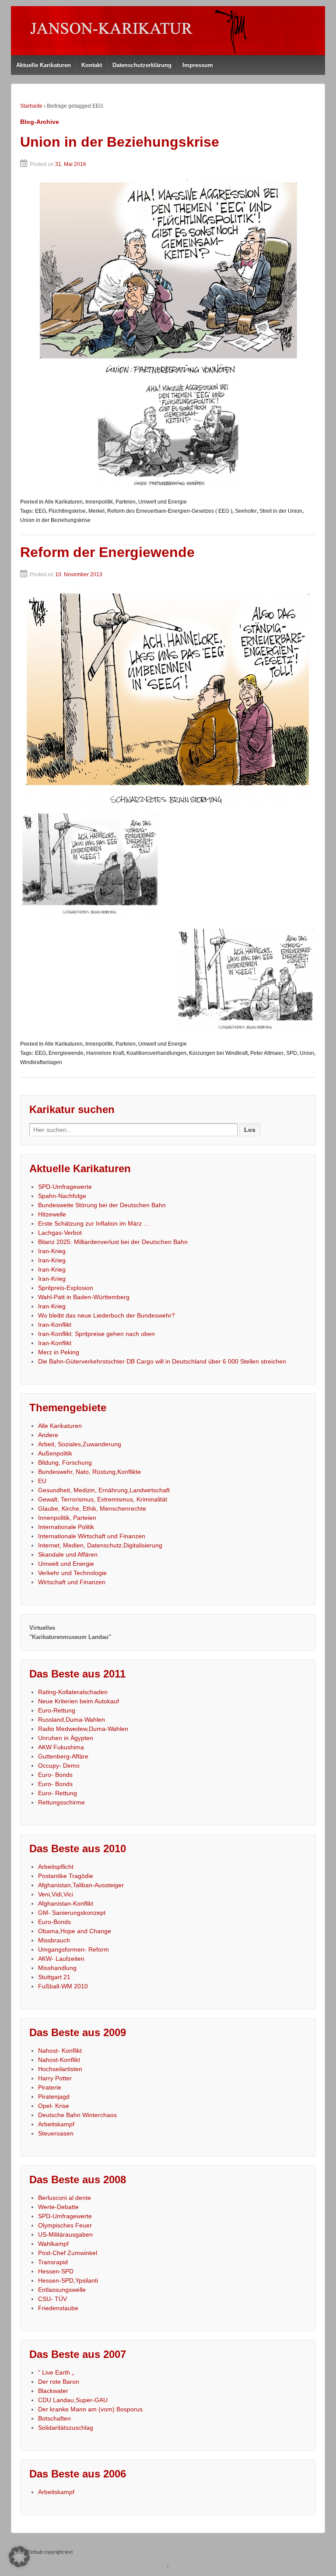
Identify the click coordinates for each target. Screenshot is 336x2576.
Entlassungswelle (62, 2290)
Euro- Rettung (58, 1793)
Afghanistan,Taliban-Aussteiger (81, 1885)
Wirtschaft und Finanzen (72, 1582)
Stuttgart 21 (54, 1977)
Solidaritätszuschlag (66, 2428)
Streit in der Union (281, 511)
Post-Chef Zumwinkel (68, 2253)
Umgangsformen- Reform (73, 1949)
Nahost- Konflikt (60, 2051)
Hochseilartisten (60, 2069)
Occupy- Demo (59, 1765)
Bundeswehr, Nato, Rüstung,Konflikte (89, 1472)
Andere (48, 1435)
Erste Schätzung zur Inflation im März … (94, 1223)
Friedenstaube (58, 2308)
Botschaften (54, 2418)
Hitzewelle (52, 1214)
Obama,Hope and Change (75, 1931)
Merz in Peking (59, 1352)
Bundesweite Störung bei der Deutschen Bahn (102, 1205)
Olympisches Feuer (65, 2225)
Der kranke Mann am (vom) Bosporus (90, 2409)
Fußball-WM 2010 (63, 1986)
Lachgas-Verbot (60, 1233)
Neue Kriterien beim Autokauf (79, 1701)
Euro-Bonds (54, 1922)
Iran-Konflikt (55, 1325)
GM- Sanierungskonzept (72, 1913)
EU (42, 1481)
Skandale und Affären (68, 1554)
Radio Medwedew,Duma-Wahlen (83, 1729)
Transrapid (53, 2262)
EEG (40, 511)
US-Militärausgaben (65, 2234)
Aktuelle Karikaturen (44, 65)
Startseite (31, 106)
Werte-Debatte (58, 2207)
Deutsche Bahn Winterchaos (77, 2115)
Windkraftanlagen (41, 1062)
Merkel (96, 511)
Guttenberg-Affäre (63, 1756)
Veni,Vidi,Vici (56, 1894)
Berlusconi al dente (65, 2198)
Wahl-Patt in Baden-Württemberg (84, 1297)
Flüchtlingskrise (67, 511)
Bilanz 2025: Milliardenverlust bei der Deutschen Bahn (113, 1242)
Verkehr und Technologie (72, 1573)
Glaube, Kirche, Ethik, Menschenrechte (92, 1508)
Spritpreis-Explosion (66, 1288)
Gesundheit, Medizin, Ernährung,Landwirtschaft (104, 1490)
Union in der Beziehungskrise (120, 142)
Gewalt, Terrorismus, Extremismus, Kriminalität (103, 1499)
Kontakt (92, 65)
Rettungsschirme (61, 1802)
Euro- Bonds (55, 1775)
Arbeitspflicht (56, 1867)
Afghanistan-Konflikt (66, 1903)
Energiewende (66, 1053)
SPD (292, 1053)
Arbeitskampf (56, 2124)
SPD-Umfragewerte (65, 1187)
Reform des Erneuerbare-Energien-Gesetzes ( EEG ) (170, 511)
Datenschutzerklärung (142, 65)
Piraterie (50, 2087)
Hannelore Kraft (105, 1053)
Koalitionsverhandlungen (156, 1053)
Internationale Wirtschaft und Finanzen (92, 1536)
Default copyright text (49, 2552)
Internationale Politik (66, 1527)
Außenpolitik (55, 1453)
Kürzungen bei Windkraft (218, 1053)
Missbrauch (54, 1940)
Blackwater (53, 2391)
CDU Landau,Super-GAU (73, 2400)
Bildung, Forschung (65, 1462)
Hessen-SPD (56, 2271)
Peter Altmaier (267, 1053)
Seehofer (246, 511)
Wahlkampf (53, 2244)
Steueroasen (56, 2133)
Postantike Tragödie (66, 1876)
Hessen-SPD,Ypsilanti (68, 2280)
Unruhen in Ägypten (66, 1738)
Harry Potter (55, 2078)
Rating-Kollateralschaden (73, 1692)
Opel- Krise (54, 2106)
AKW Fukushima (61, 1747)
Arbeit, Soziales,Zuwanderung (80, 1444)
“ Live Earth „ (56, 2372)
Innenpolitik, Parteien (110, 502)
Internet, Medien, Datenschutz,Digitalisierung (100, 1545)
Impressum (198, 65)
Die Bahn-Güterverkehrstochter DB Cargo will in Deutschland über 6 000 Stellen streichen (162, 1361)
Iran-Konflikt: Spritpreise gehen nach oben (96, 1334)
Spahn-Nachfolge (62, 1196)
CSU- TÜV (52, 2299)
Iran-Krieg (52, 1251)
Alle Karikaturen (64, 502)
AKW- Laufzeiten (61, 1959)
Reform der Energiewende (107, 552)
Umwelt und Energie (163, 502)
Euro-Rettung (57, 1710)
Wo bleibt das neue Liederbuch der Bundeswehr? (107, 1315)
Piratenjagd (54, 2097)
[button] (19, 2557)
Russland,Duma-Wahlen (72, 1720)
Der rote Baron (59, 2382)
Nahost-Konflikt (59, 2060)
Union (307, 1053)
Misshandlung (57, 1968)
